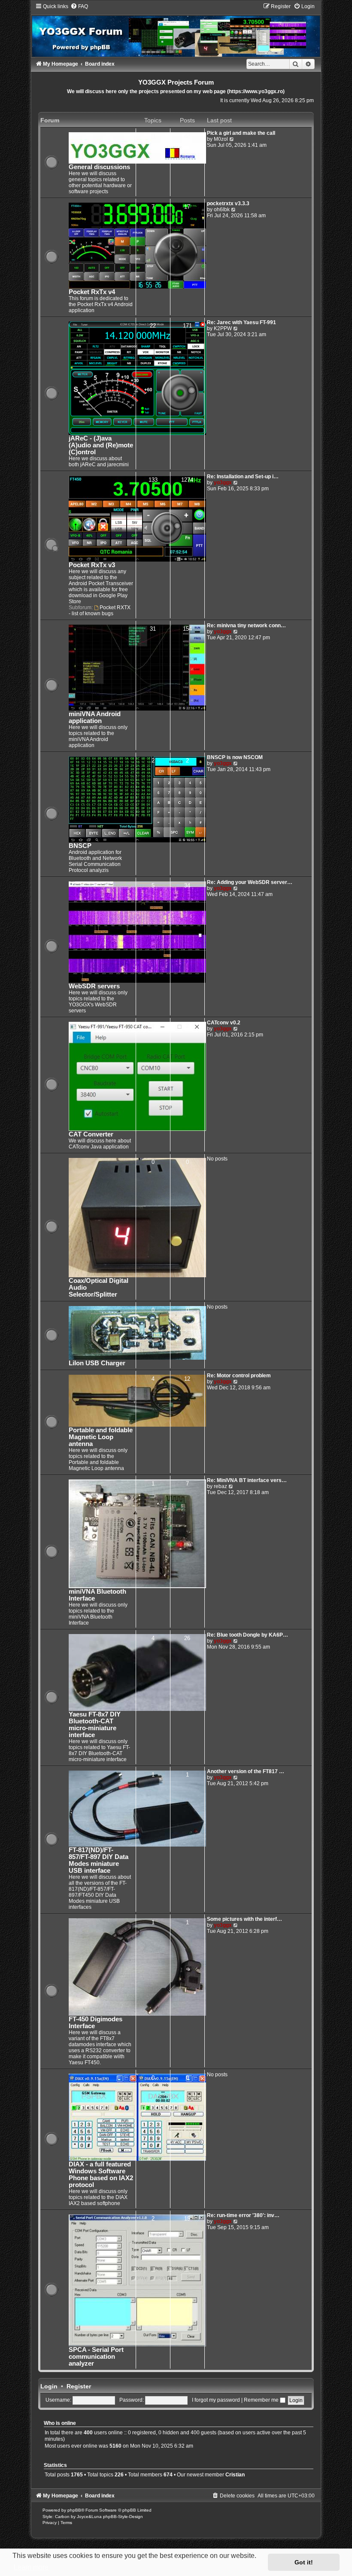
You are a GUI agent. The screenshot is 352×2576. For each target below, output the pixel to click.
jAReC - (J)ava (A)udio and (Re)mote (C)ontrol (101, 445)
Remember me (262, 2400)
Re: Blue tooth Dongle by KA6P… (247, 1635)
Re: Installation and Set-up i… (243, 477)
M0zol (221, 139)
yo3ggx (223, 483)
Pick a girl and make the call (241, 133)
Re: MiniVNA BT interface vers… (247, 1480)
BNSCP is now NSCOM (235, 757)
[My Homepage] (176, 30)
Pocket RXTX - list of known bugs (100, 611)
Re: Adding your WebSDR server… (250, 882)
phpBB (74, 2510)
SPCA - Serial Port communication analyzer (96, 2357)
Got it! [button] (304, 2562)
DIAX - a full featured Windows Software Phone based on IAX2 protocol (101, 2175)
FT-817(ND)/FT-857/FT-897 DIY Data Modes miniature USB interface (99, 1860)
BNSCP (80, 846)
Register (79, 2386)
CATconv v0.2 (224, 1023)
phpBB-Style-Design (123, 2517)
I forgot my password (216, 2400)
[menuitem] (79, 6)
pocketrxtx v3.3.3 (228, 204)
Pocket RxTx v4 (92, 292)
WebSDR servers (94, 986)
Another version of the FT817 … (246, 1771)
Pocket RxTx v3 (92, 565)
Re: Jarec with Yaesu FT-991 (241, 322)
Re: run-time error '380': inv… (243, 2215)
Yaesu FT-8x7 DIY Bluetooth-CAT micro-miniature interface (95, 1725)
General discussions (99, 167)
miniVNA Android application (95, 717)
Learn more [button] (31, 2567)
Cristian (235, 2475)
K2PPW (223, 328)
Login (49, 2386)
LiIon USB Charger (97, 1363)
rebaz (220, 1486)
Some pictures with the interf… (244, 1919)
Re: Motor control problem (239, 1376)
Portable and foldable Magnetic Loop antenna (101, 1437)
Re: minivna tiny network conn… (246, 626)
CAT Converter (91, 1134)
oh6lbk (222, 210)
